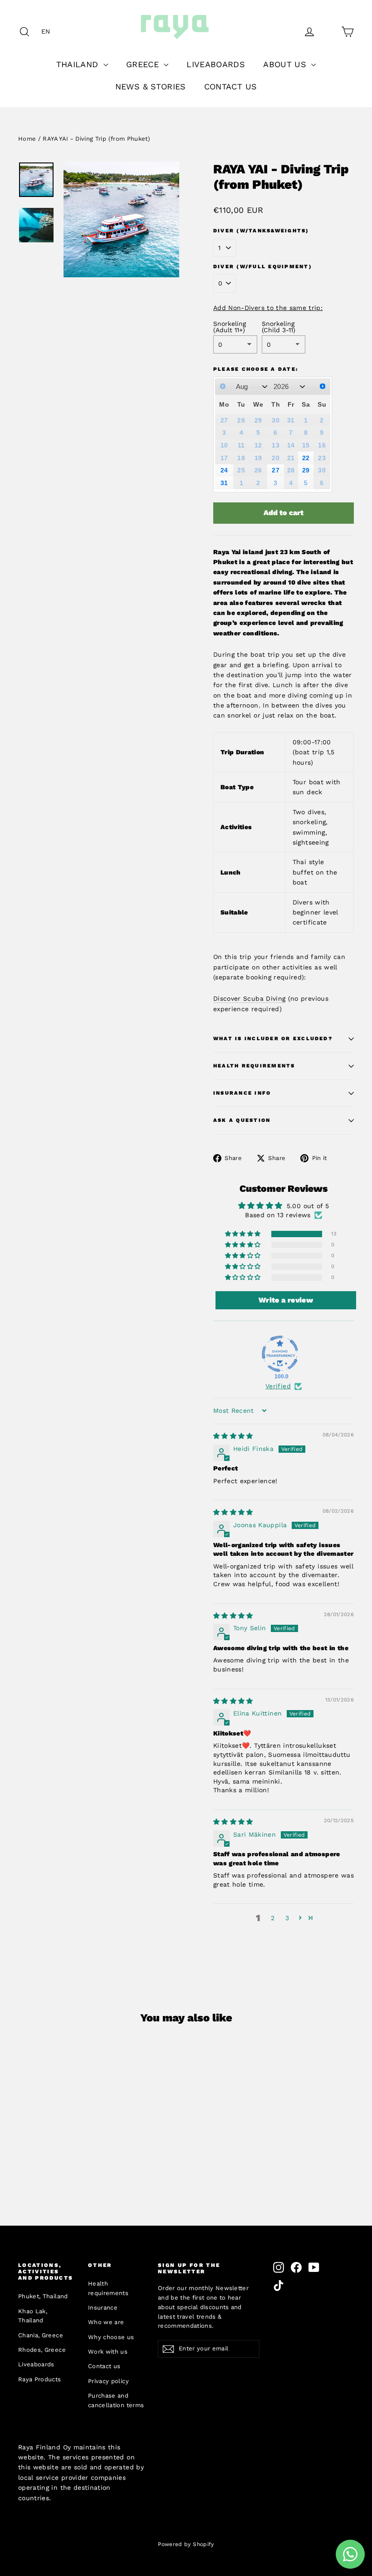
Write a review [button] (286, 1300)
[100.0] (280, 1354)
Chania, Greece (41, 2335)
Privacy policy (108, 2381)
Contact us (104, 2366)
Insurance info (242, 1093)
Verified (278, 1386)
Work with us (108, 2352)
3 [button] (287, 1918)
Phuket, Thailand (43, 2296)
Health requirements (108, 2288)
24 (224, 470)
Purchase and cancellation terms (116, 2400)
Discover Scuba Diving (249, 998)
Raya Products (40, 2379)
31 (224, 483)
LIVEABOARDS (216, 64)
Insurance (103, 2308)
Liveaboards (36, 2364)
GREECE (144, 64)
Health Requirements (254, 1066)
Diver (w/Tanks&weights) (261, 231)
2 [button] (273, 1918)
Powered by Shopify (186, 2544)
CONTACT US (231, 86)
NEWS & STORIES (151, 86)
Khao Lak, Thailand (33, 2316)
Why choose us (111, 2337)
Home (27, 139)
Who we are (106, 2322)
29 (306, 470)
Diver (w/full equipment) (263, 267)
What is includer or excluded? (273, 1039)
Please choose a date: (256, 369)
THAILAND (79, 64)
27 (276, 470)
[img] (233, 1436)
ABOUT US (286, 64)
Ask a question (242, 1120)
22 (306, 458)
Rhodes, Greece (42, 2350)
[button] (48, 31)
